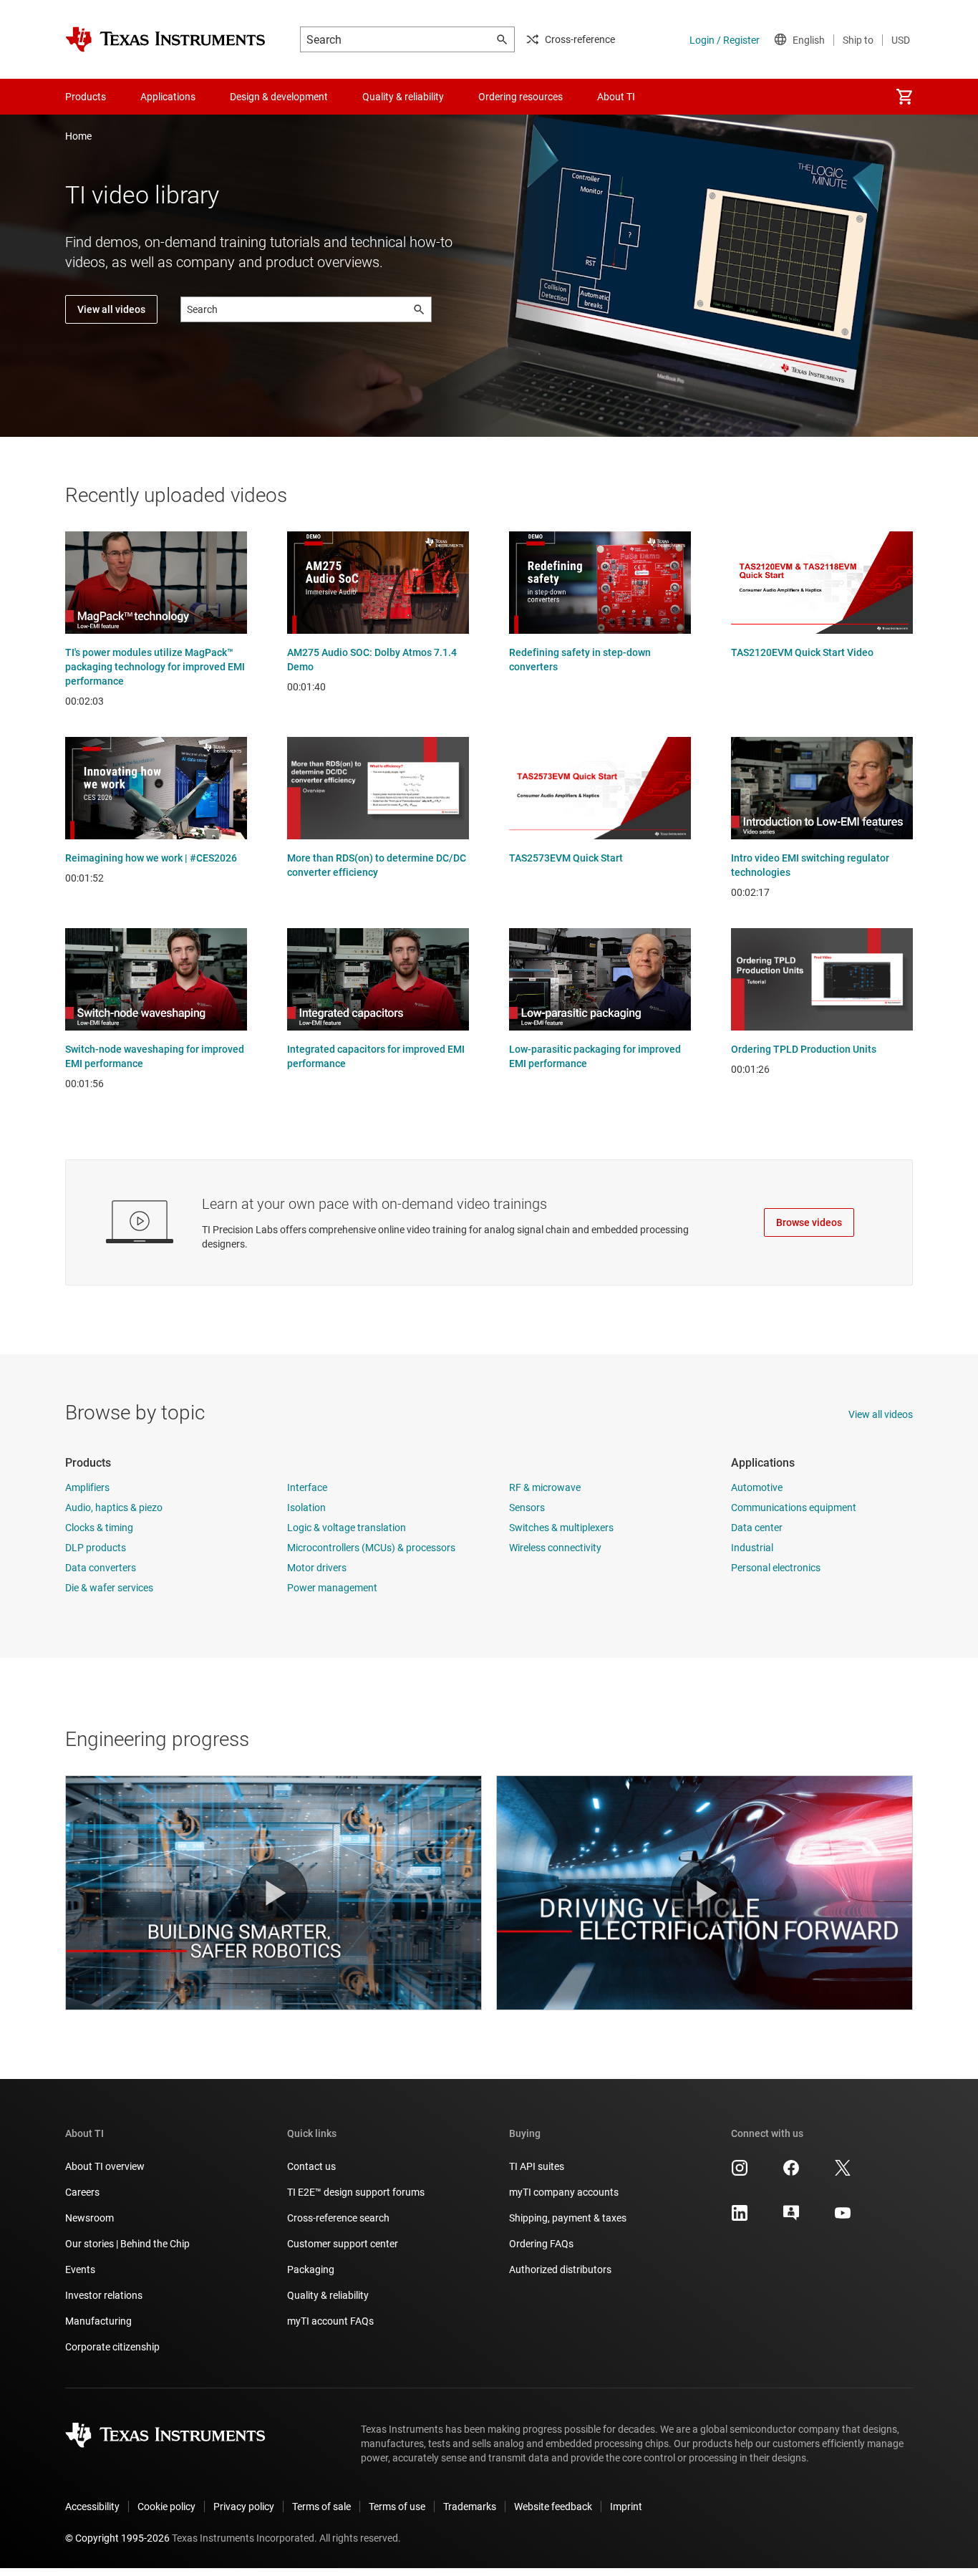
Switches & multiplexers (561, 1528)
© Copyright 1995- (117, 2538)
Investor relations (104, 2295)
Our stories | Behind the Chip (127, 2244)
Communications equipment (794, 1508)
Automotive (757, 1487)
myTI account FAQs (330, 2321)
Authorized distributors (560, 2269)
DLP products (96, 1548)
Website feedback (553, 2507)
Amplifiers (87, 1487)
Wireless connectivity (555, 1548)
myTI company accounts (564, 2192)
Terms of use (397, 2507)
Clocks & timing (99, 1528)
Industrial (752, 1548)
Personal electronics (776, 1568)
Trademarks (470, 2507)
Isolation (306, 1508)
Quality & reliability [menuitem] (403, 97)
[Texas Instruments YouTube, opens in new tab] (843, 2218)
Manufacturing (98, 2321)
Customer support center (343, 2244)
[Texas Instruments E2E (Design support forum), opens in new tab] (791, 2218)
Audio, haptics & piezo (114, 1508)
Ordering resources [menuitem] (521, 97)
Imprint (626, 2507)
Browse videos (809, 1222)
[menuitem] (904, 97)
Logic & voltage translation (347, 1528)
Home (78, 136)
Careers (82, 2192)
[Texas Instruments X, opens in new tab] (843, 2173)
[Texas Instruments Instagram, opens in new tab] (740, 2173)
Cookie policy (166, 2507)
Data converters (101, 1568)
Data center (757, 1528)
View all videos (111, 309)
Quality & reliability (328, 2295)
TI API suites (537, 2166)
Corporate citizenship (112, 2347)
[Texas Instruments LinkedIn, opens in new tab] (740, 2218)
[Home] (165, 39)
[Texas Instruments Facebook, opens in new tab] (791, 2173)
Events (80, 2269)
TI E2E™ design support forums (356, 2192)
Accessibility (92, 2507)
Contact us (311, 2166)
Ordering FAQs (541, 2244)
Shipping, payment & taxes (568, 2218)
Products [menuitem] (86, 97)
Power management (332, 1588)
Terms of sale (321, 2507)
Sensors (527, 1508)
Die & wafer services (109, 1588)
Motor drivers (317, 1568)
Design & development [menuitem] (279, 97)
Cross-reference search (338, 2218)
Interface (307, 1487)
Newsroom (89, 2218)
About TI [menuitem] (616, 97)
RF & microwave (545, 1487)
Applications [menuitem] (168, 97)
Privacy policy (244, 2507)
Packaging (311, 2269)
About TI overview (105, 2166)
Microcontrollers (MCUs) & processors (371, 1548)
